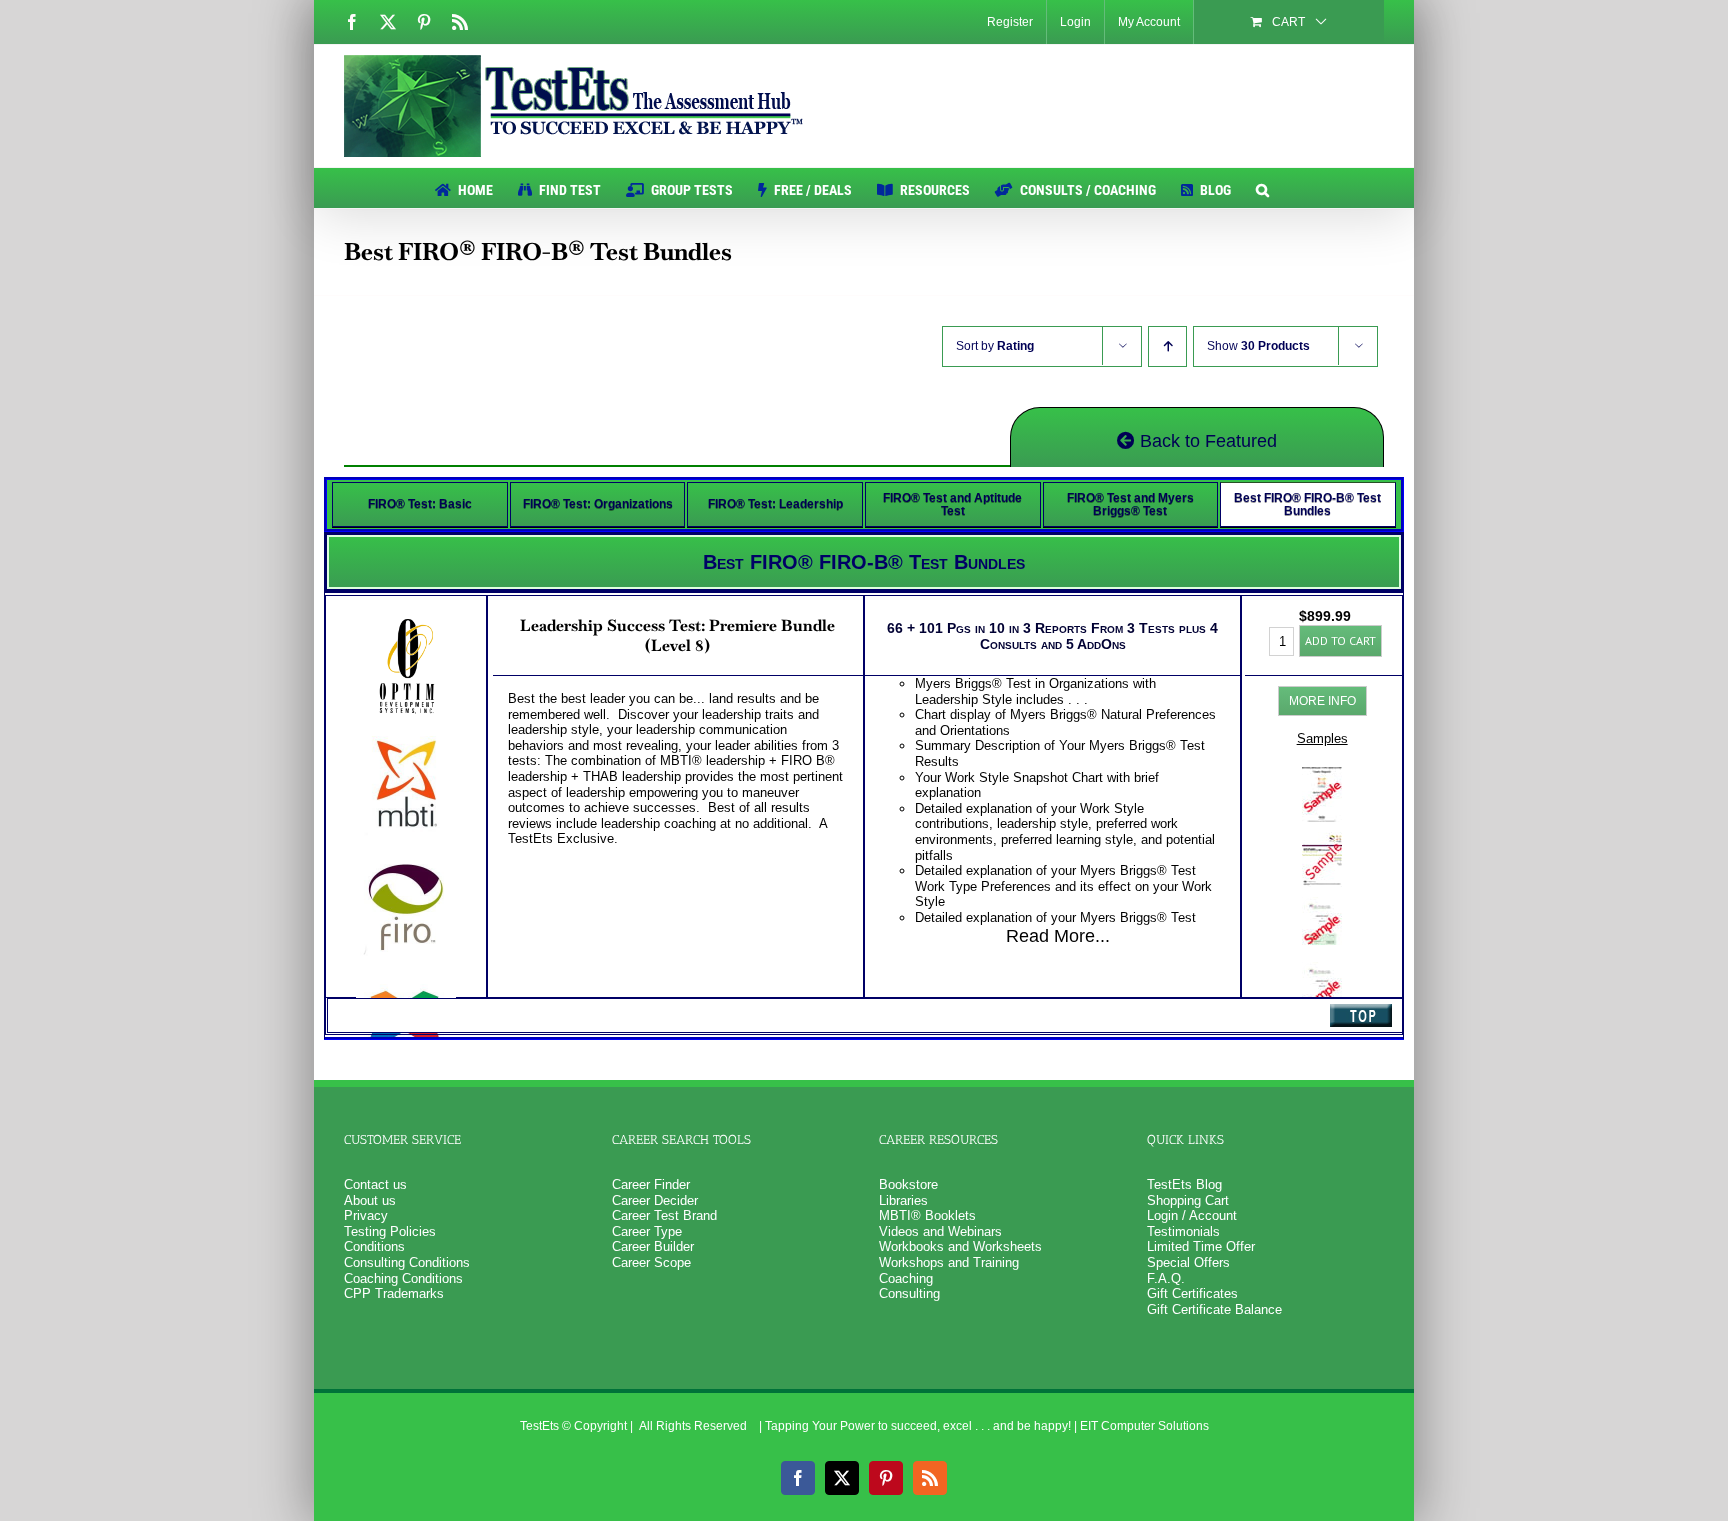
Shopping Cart (1188, 1200)
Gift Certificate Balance (1214, 1309)
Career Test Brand (664, 1215)
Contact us (375, 1184)
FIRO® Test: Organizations (598, 504)
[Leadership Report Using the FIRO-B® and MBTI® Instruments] (1322, 839)
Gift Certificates (1192, 1293)
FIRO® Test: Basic (420, 504)
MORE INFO (1322, 701)
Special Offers (1188, 1262)
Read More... (1058, 936)
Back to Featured (1206, 441)
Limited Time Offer (1201, 1246)
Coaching (906, 1278)
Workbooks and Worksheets (960, 1246)
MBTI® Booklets (927, 1215)
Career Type (647, 1231)
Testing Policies (390, 1231)
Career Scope (651, 1262)
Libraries (903, 1200)
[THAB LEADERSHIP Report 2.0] (1322, 969)
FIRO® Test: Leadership (775, 504)
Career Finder (651, 1184)
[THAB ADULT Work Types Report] (1322, 904)
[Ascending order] (1167, 346)
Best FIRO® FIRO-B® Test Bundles (1307, 504)
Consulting (909, 1293)
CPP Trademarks (394, 1293)
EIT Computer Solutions (1144, 1426)
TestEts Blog (1184, 1184)
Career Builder (653, 1246)
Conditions (374, 1246)
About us (370, 1200)
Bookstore (908, 1184)
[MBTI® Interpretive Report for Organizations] (1322, 774)
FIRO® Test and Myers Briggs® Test (1130, 504)
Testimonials (1183, 1231)
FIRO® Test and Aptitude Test (952, 504)
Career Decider (655, 1200)
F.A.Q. (1166, 1278)
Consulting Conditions (407, 1262)
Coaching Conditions (403, 1278)
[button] (1262, 188)
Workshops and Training (949, 1262)
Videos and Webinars (940, 1231)
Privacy (366, 1215)
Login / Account (1192, 1215)
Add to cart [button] (1340, 640)
